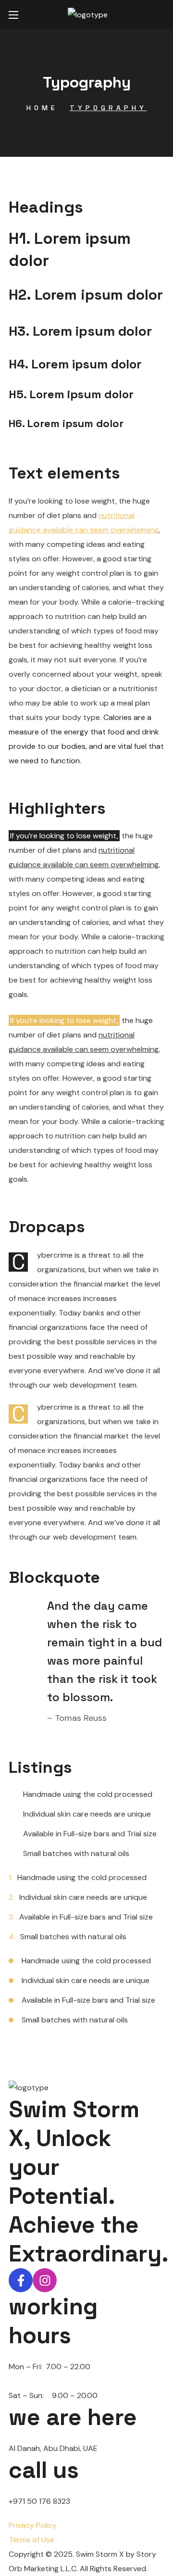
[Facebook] (21, 2280)
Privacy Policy (33, 2525)
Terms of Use (31, 2540)
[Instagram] (45, 2280)
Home (42, 108)
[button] (161, 14)
